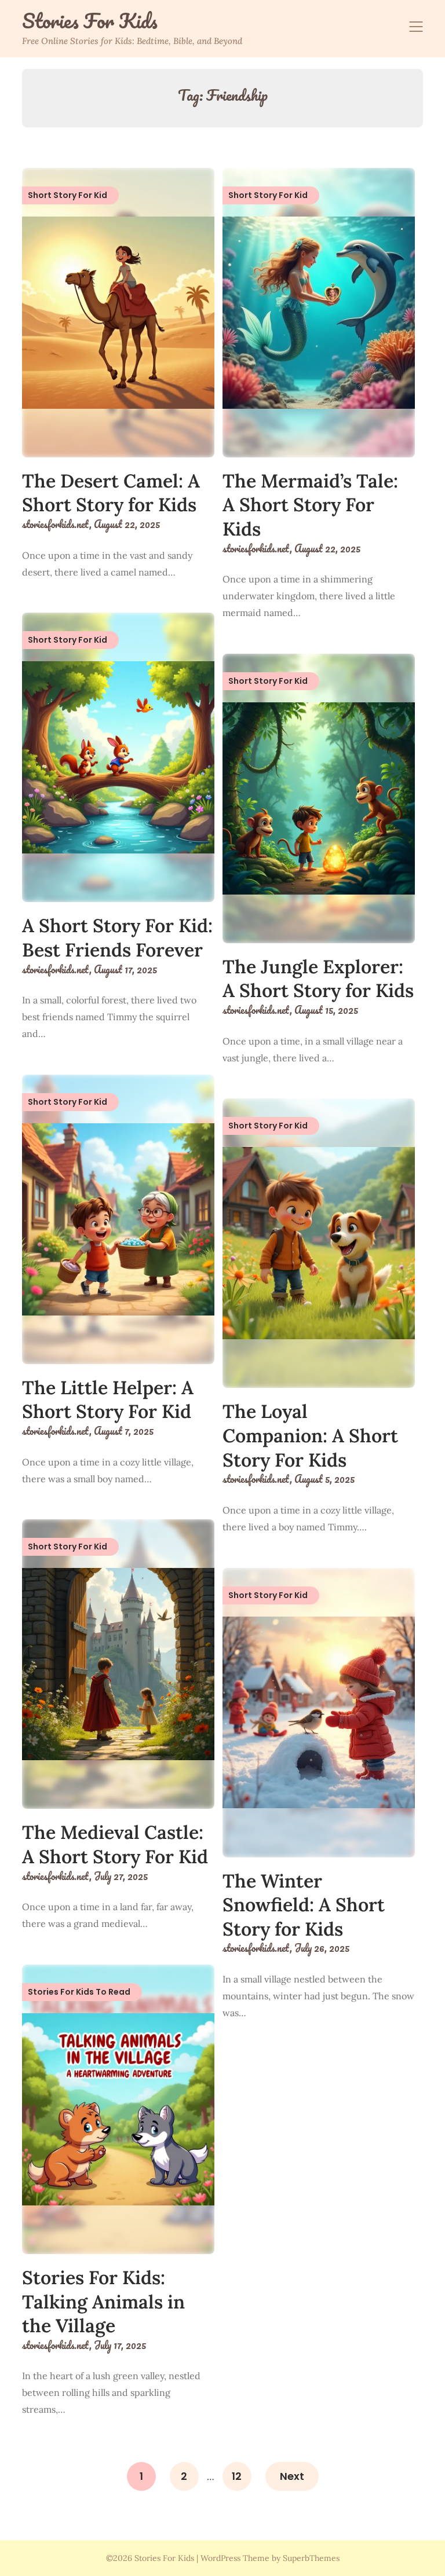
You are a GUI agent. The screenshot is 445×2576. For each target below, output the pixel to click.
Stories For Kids (90, 21)
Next (292, 2476)
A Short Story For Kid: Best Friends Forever (117, 938)
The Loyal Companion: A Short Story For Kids (310, 1435)
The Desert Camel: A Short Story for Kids (111, 493)
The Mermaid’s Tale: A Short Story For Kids (310, 505)
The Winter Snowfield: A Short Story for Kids (304, 1905)
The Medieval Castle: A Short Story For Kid (115, 1844)
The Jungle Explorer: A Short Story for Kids (318, 979)
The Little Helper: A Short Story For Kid (108, 1400)
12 (237, 2476)
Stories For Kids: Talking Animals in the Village (103, 2302)
